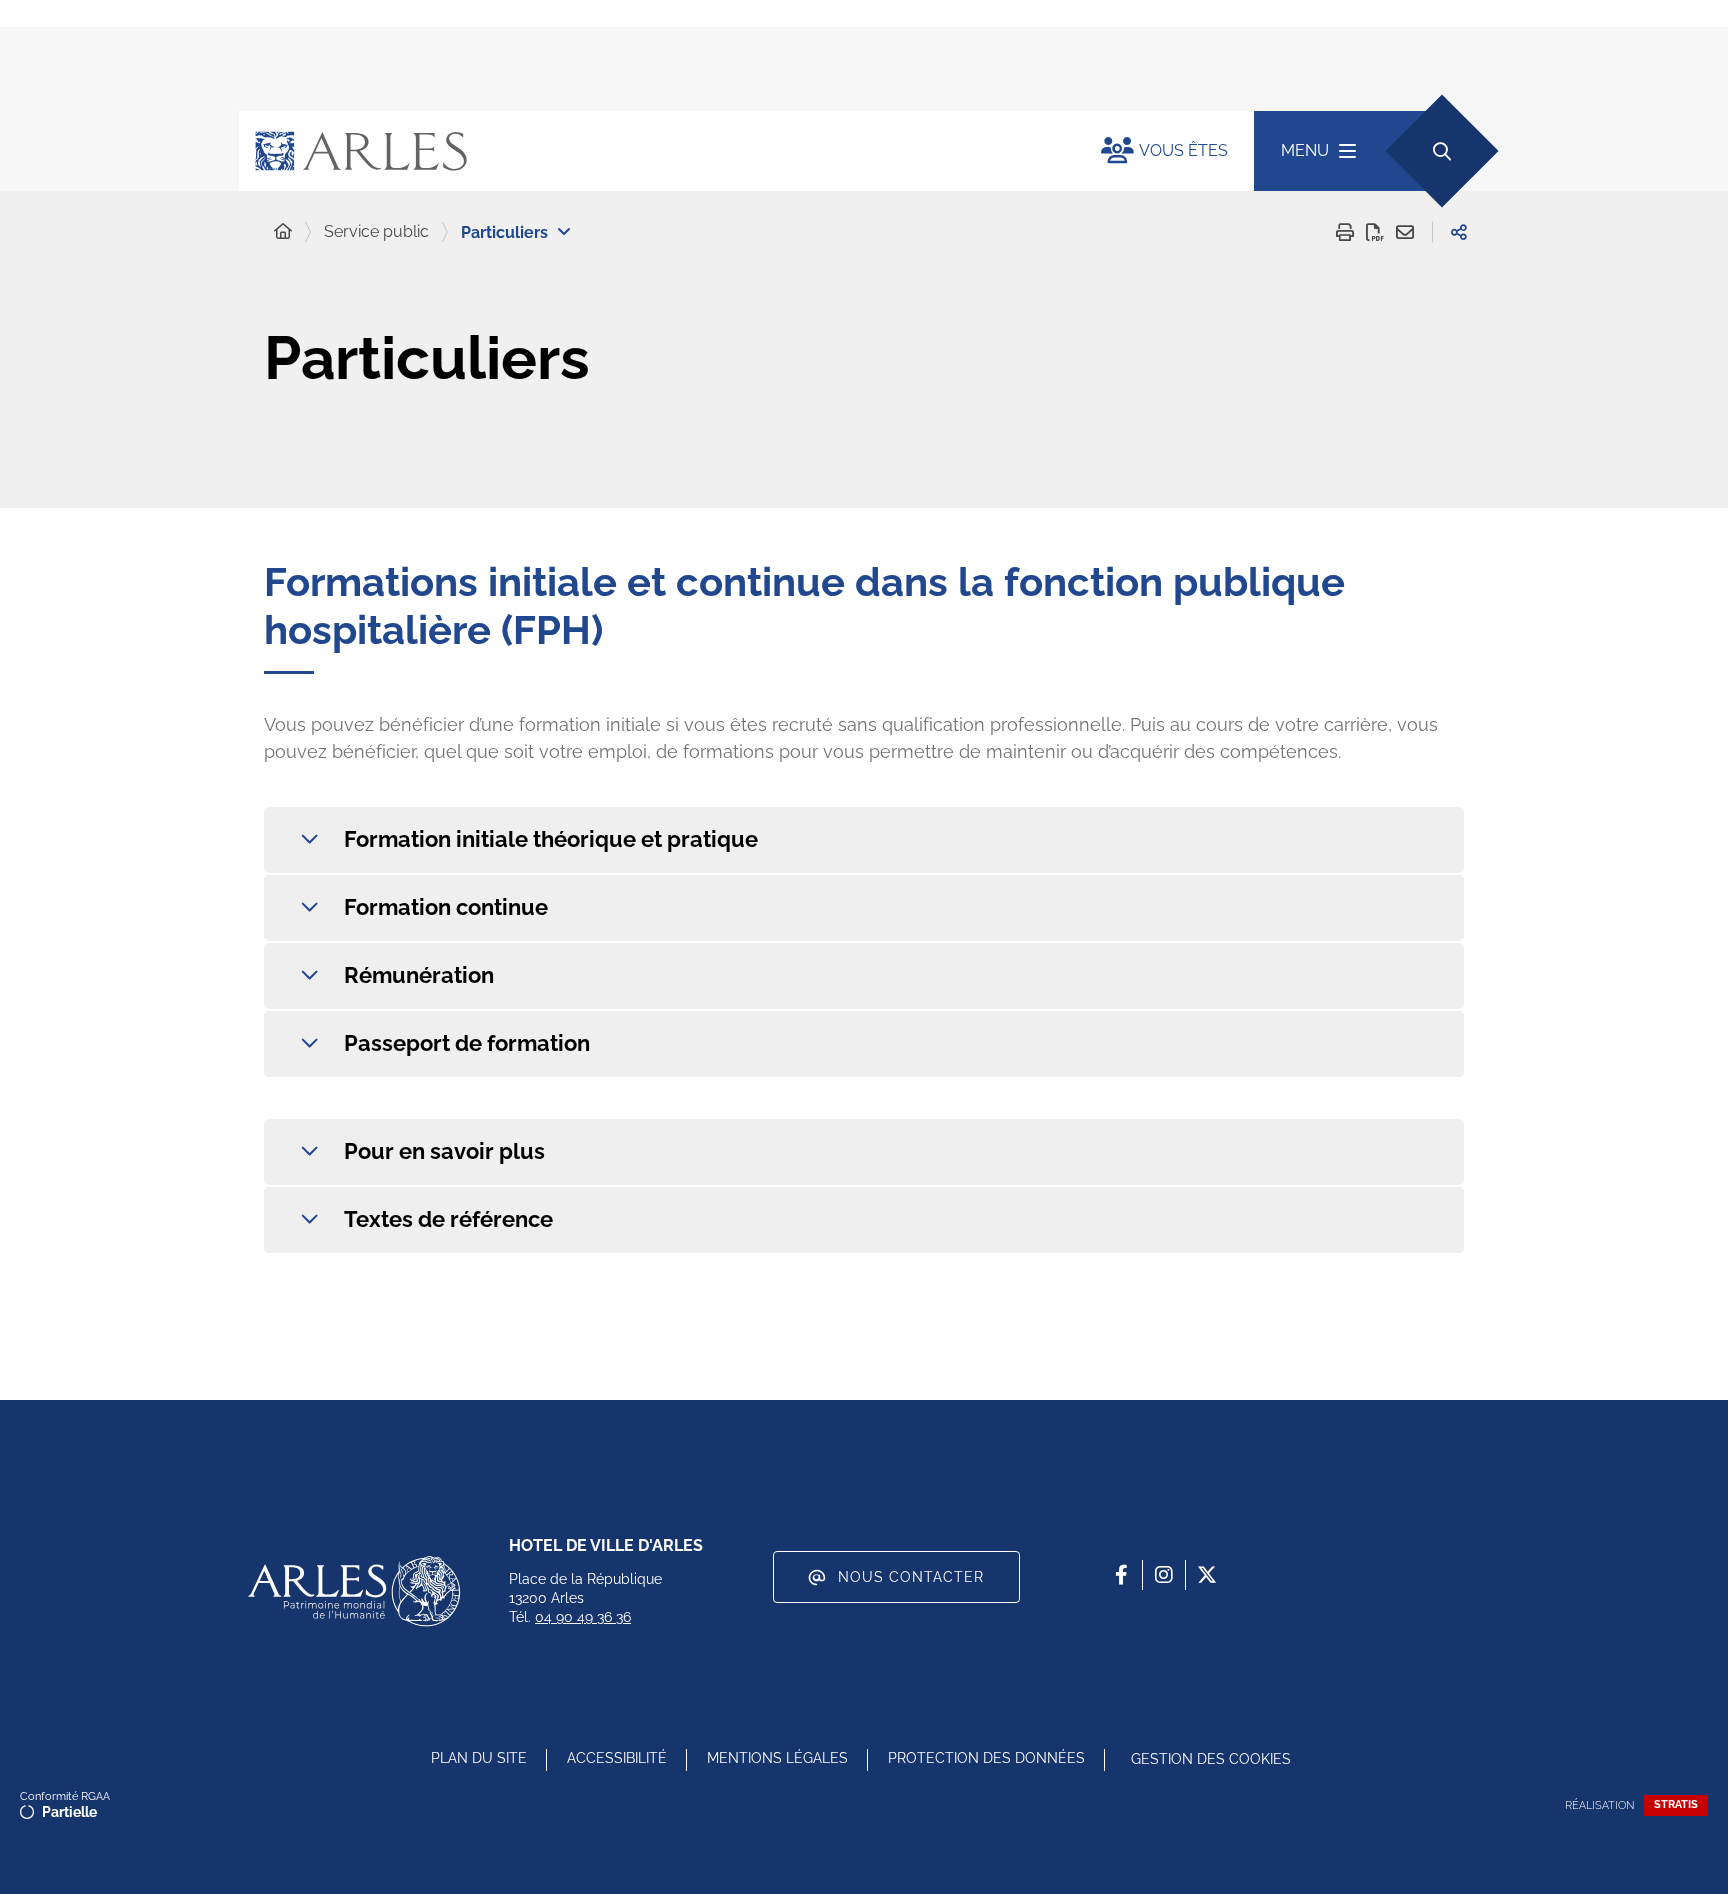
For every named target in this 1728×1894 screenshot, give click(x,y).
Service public (376, 231)
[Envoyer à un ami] (1405, 232)
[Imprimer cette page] (1345, 232)
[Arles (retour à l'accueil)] (650, 151)
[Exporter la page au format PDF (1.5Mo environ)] (1375, 232)
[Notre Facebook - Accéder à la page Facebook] (1121, 1575)
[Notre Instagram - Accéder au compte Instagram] (1164, 1575)
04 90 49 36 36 (583, 1617)
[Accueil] (283, 232)
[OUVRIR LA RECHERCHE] (1441, 150)
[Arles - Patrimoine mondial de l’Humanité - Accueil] (354, 1591)
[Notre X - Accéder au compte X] (1207, 1575)
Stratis (1676, 1804)
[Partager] (1459, 232)
